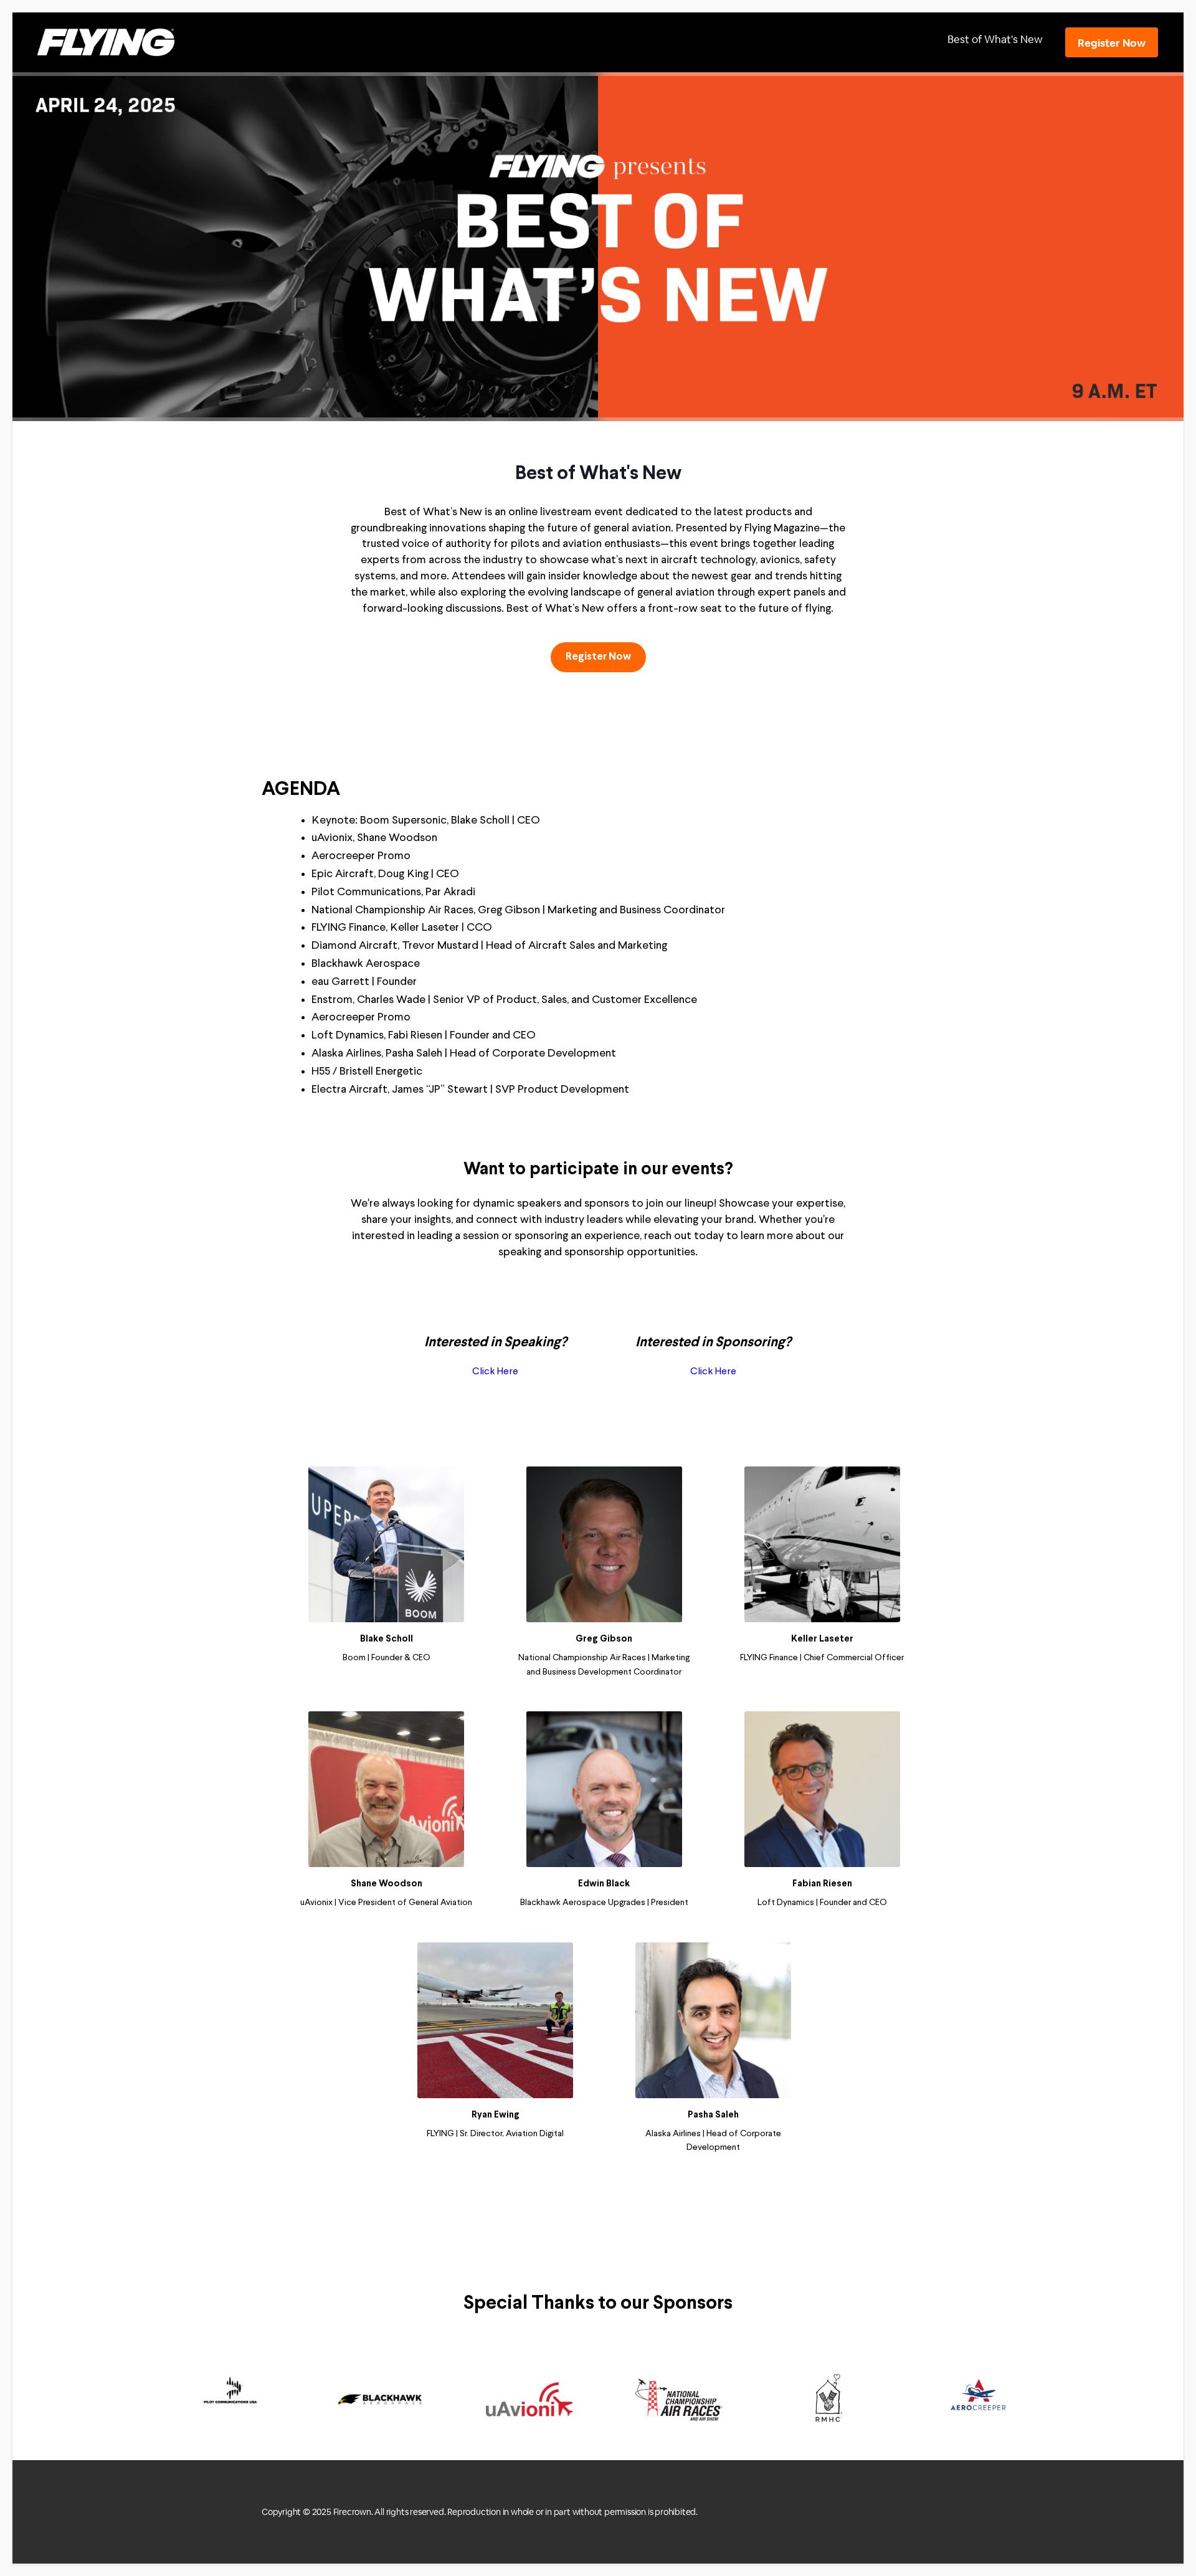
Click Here (495, 1372)
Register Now (1112, 43)
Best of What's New (995, 39)
